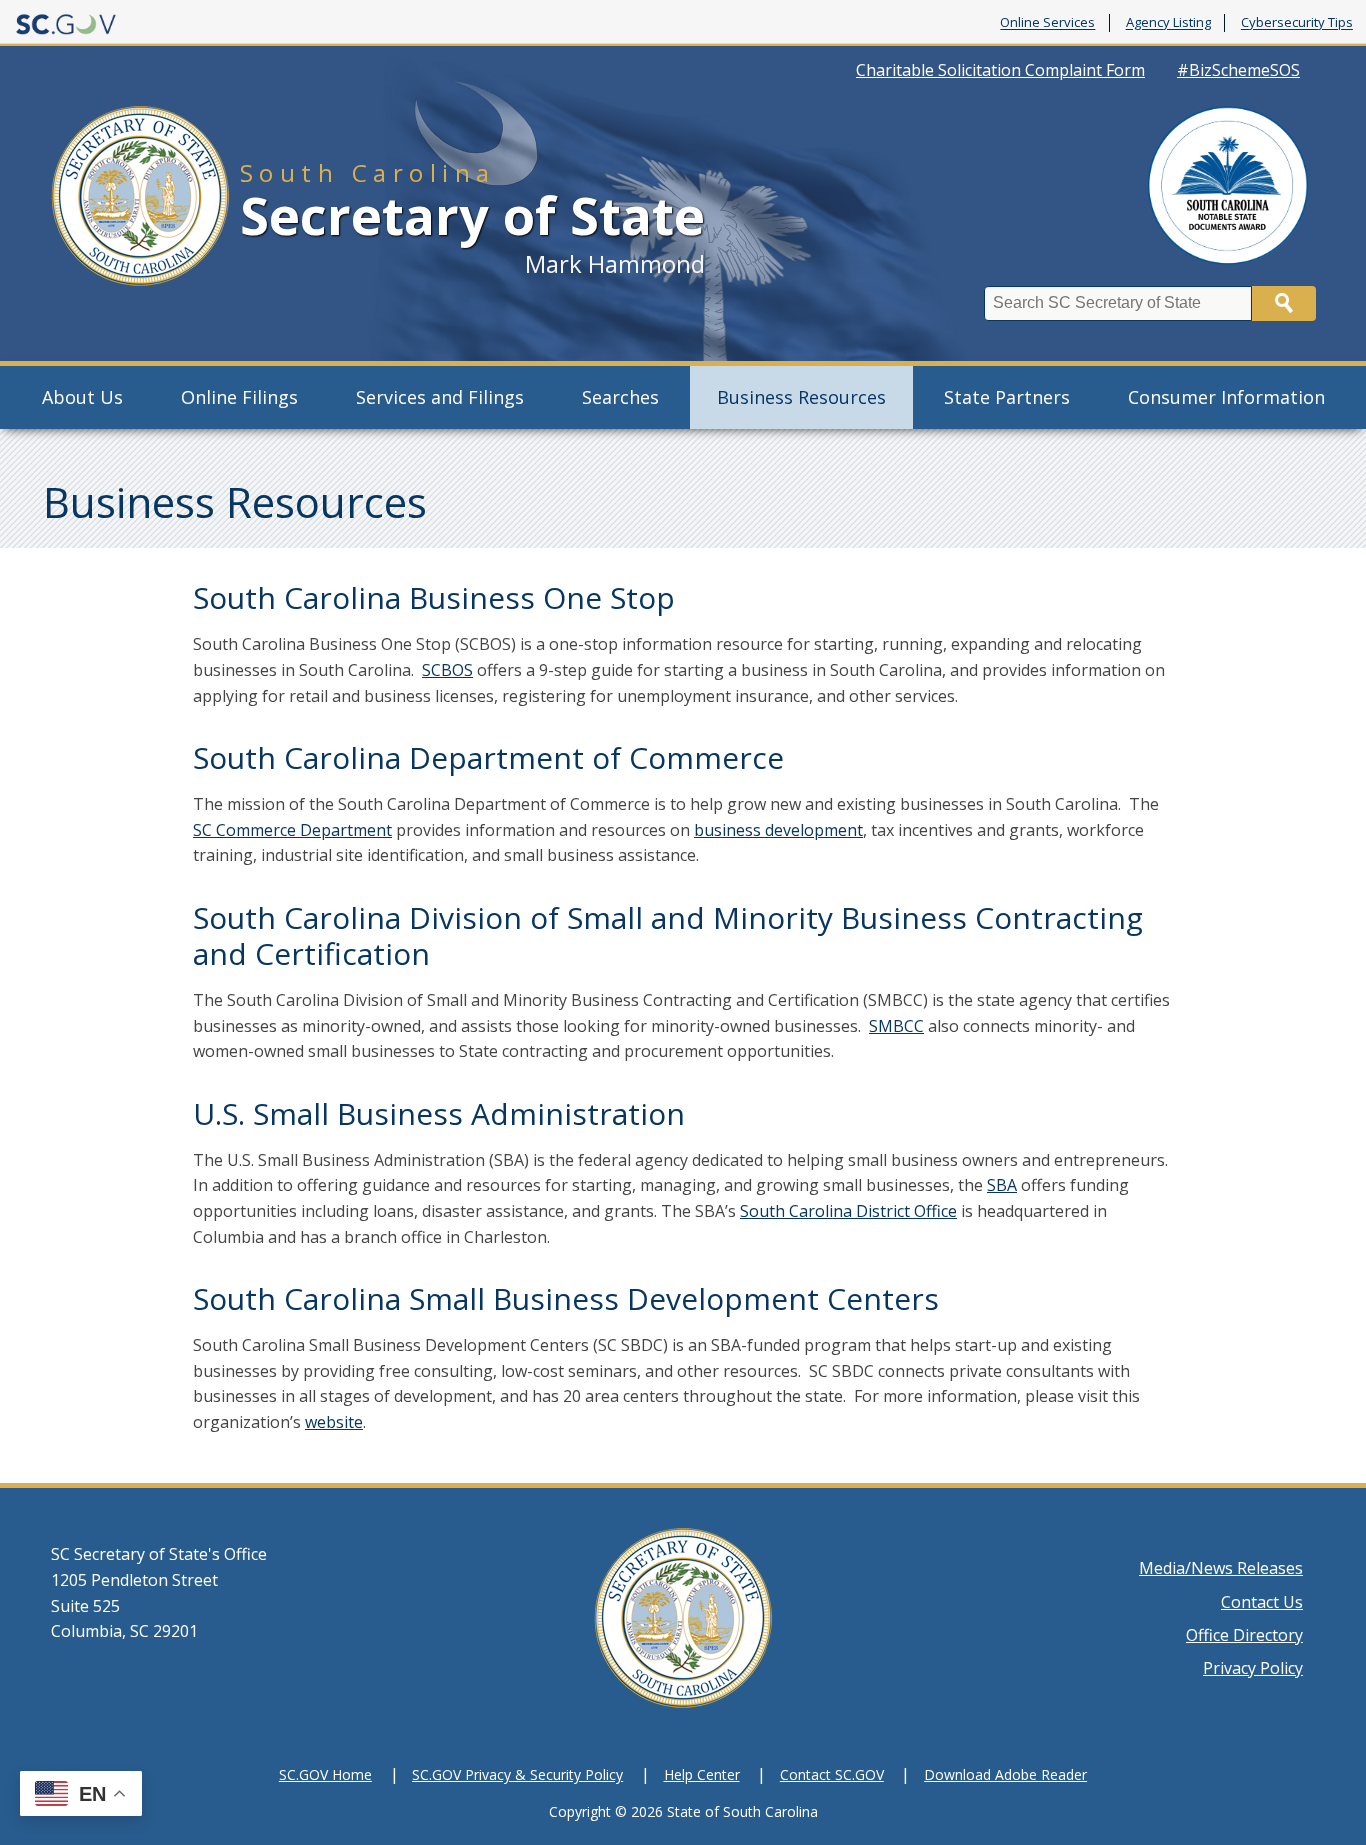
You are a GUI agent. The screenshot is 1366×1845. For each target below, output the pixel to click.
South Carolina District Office (848, 1211)
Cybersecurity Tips (1297, 23)
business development (778, 830)
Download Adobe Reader (1005, 1774)
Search (1284, 303)
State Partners (1007, 397)
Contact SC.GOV (832, 1774)
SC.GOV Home (325, 1774)
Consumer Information (1226, 397)
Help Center (702, 1774)
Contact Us (1262, 1602)
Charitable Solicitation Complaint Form (1000, 70)
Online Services (1047, 23)
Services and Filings (440, 397)
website (334, 1422)
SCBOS (447, 670)
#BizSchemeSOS (1238, 70)
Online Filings (239, 397)
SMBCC (896, 1026)
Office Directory (1244, 1635)
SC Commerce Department (292, 830)
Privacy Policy (1253, 1668)
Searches (620, 397)
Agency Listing (1168, 23)
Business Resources (801, 397)
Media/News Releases (1221, 1568)
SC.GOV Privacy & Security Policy (517, 1774)
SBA (1002, 1185)
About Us (82, 397)
